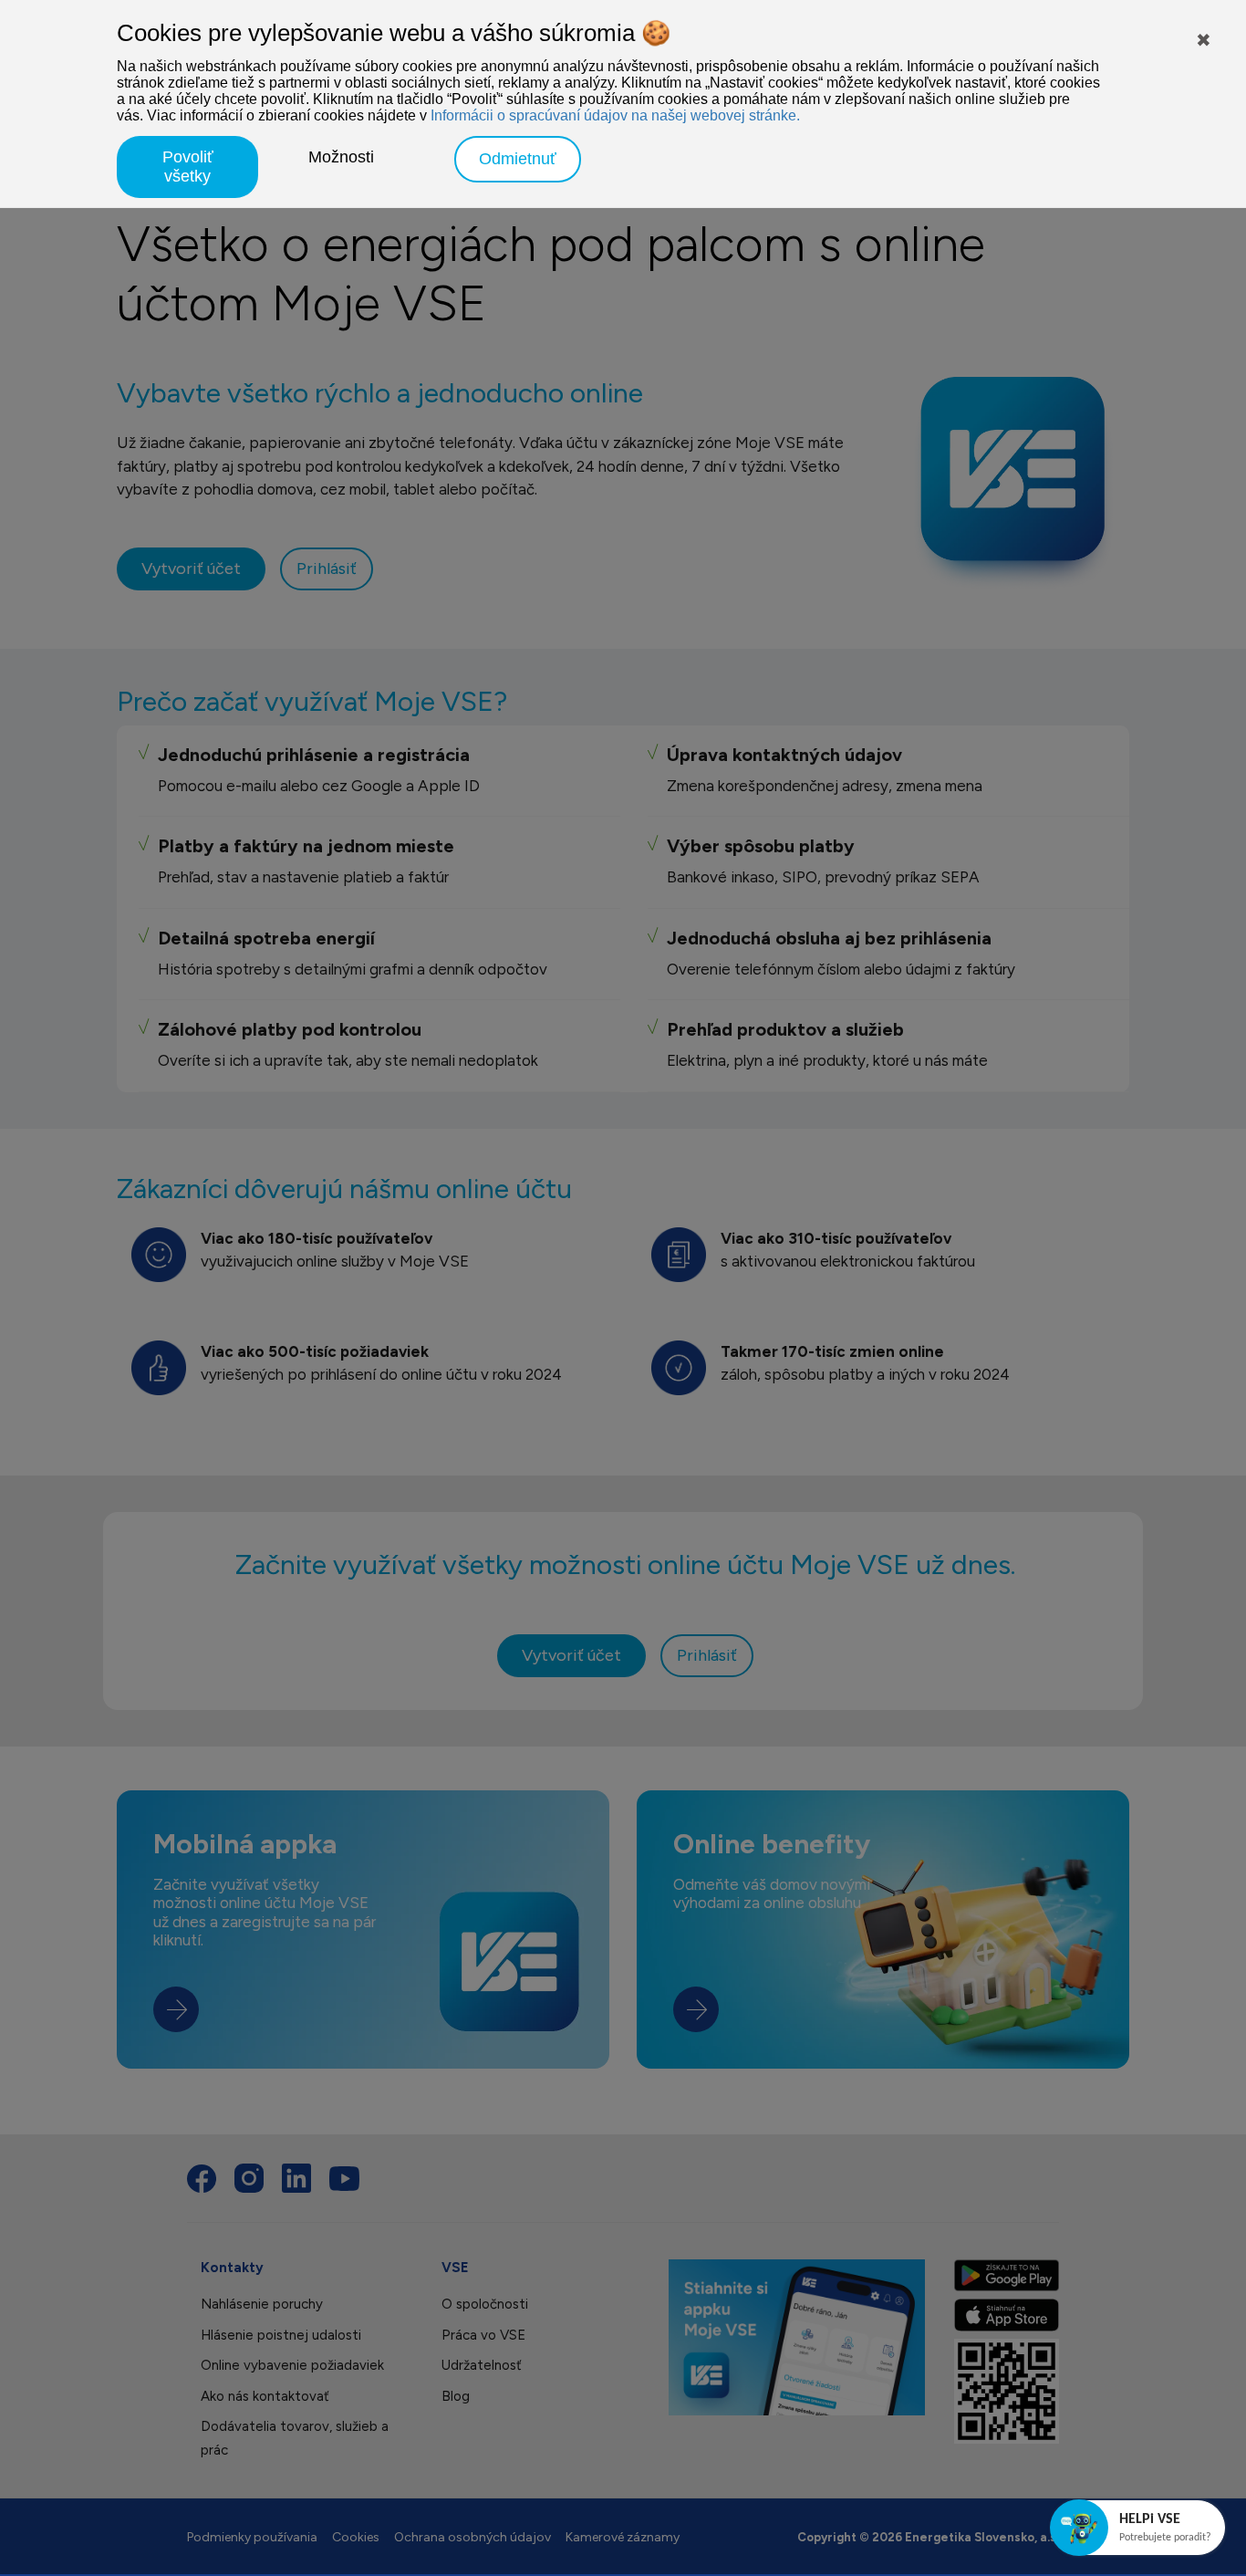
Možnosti (341, 157)
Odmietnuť (518, 159)
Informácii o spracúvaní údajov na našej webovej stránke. (615, 115)
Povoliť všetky (188, 167)
